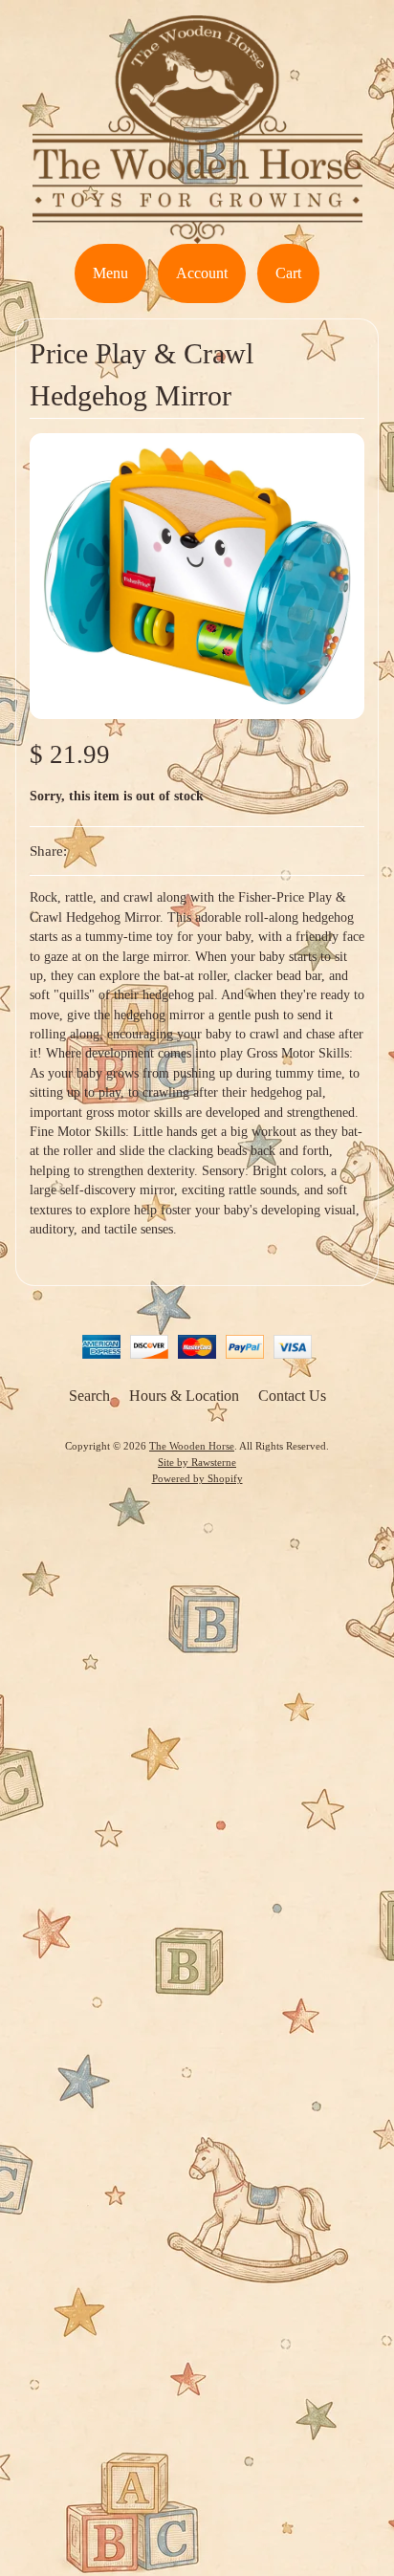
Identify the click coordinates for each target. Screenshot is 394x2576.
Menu (110, 273)
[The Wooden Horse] (197, 232)
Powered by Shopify (197, 1478)
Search (89, 1396)
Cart (288, 273)
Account (202, 273)
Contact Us (292, 1396)
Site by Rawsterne (197, 1462)
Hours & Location (184, 1396)
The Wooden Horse (192, 1446)
